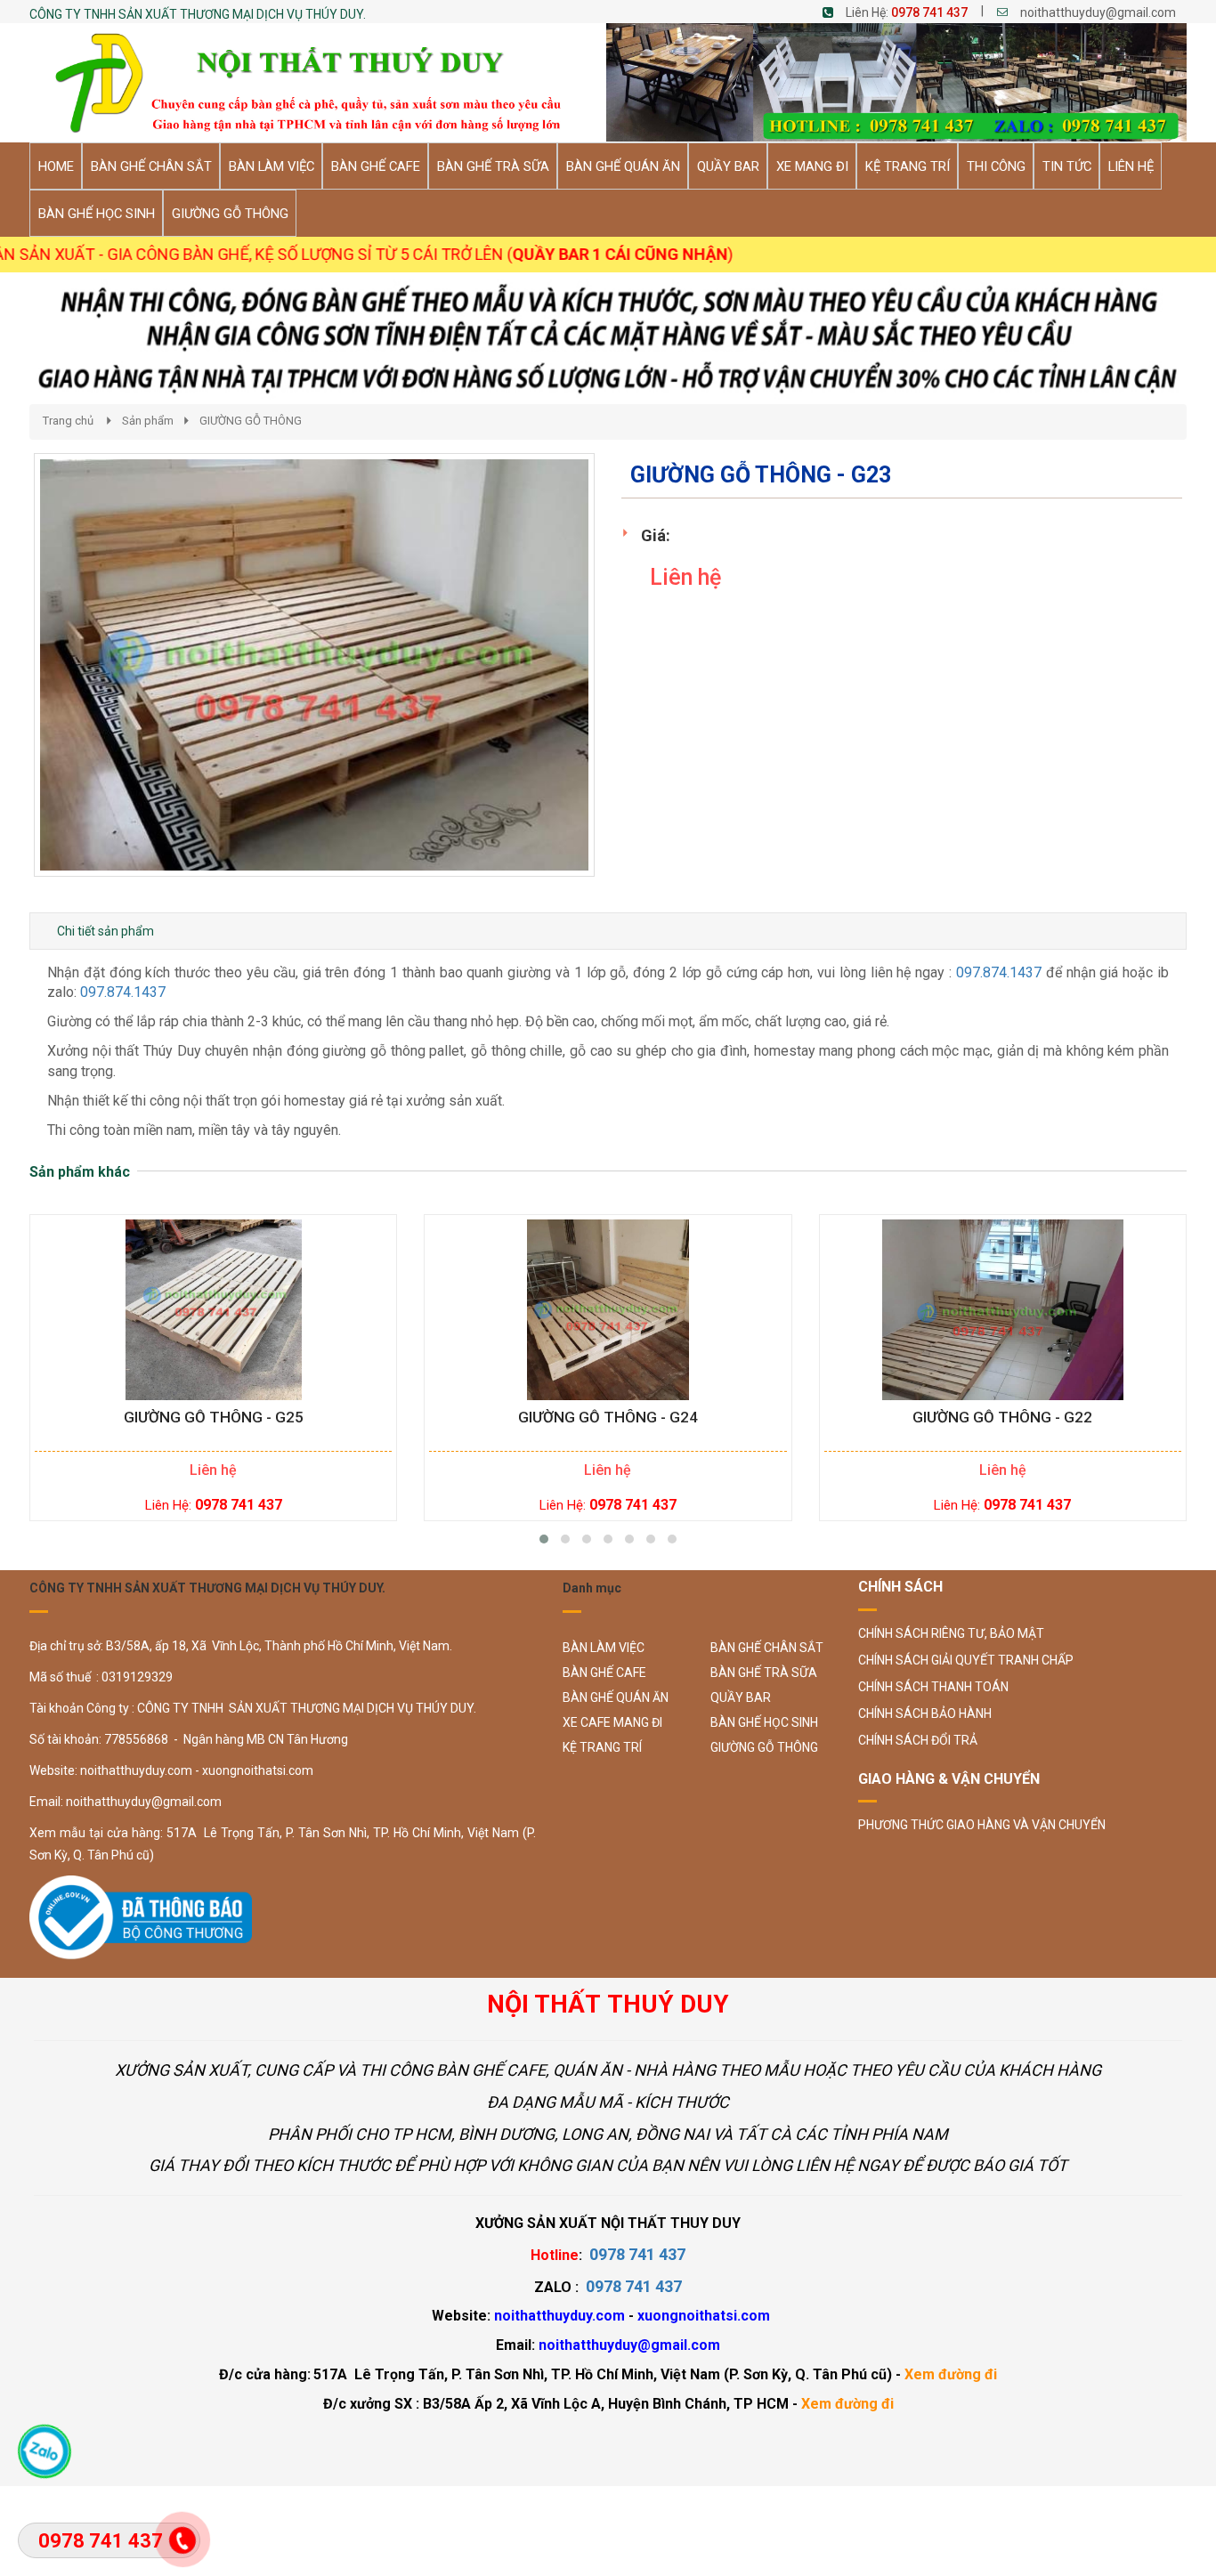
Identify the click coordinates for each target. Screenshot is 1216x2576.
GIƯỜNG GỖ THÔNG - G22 (1002, 1418)
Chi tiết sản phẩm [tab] (105, 931)
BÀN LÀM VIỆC (604, 1648)
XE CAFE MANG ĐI (612, 1722)
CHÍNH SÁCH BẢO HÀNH (925, 1713)
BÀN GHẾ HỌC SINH (764, 1722)
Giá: (656, 535)
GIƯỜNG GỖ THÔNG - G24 (608, 1418)
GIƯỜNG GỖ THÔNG (251, 421)
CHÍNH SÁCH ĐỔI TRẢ (918, 1740)
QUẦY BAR (741, 1697)
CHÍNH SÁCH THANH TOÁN (933, 1687)
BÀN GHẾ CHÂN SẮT (767, 1648)
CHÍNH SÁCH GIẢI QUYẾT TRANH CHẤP (966, 1660)
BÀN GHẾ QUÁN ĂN (616, 1697)
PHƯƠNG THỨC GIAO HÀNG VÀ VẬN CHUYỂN (982, 1825)
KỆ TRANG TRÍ (602, 1747)
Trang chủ (68, 421)
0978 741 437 (929, 12)
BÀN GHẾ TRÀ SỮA (764, 1673)
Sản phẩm (148, 421)
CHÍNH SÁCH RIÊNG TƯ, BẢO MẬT (951, 1633)
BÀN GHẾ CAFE (604, 1673)
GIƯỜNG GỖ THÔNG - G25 (214, 1418)
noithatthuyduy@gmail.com (1098, 12)
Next (626, 683)
